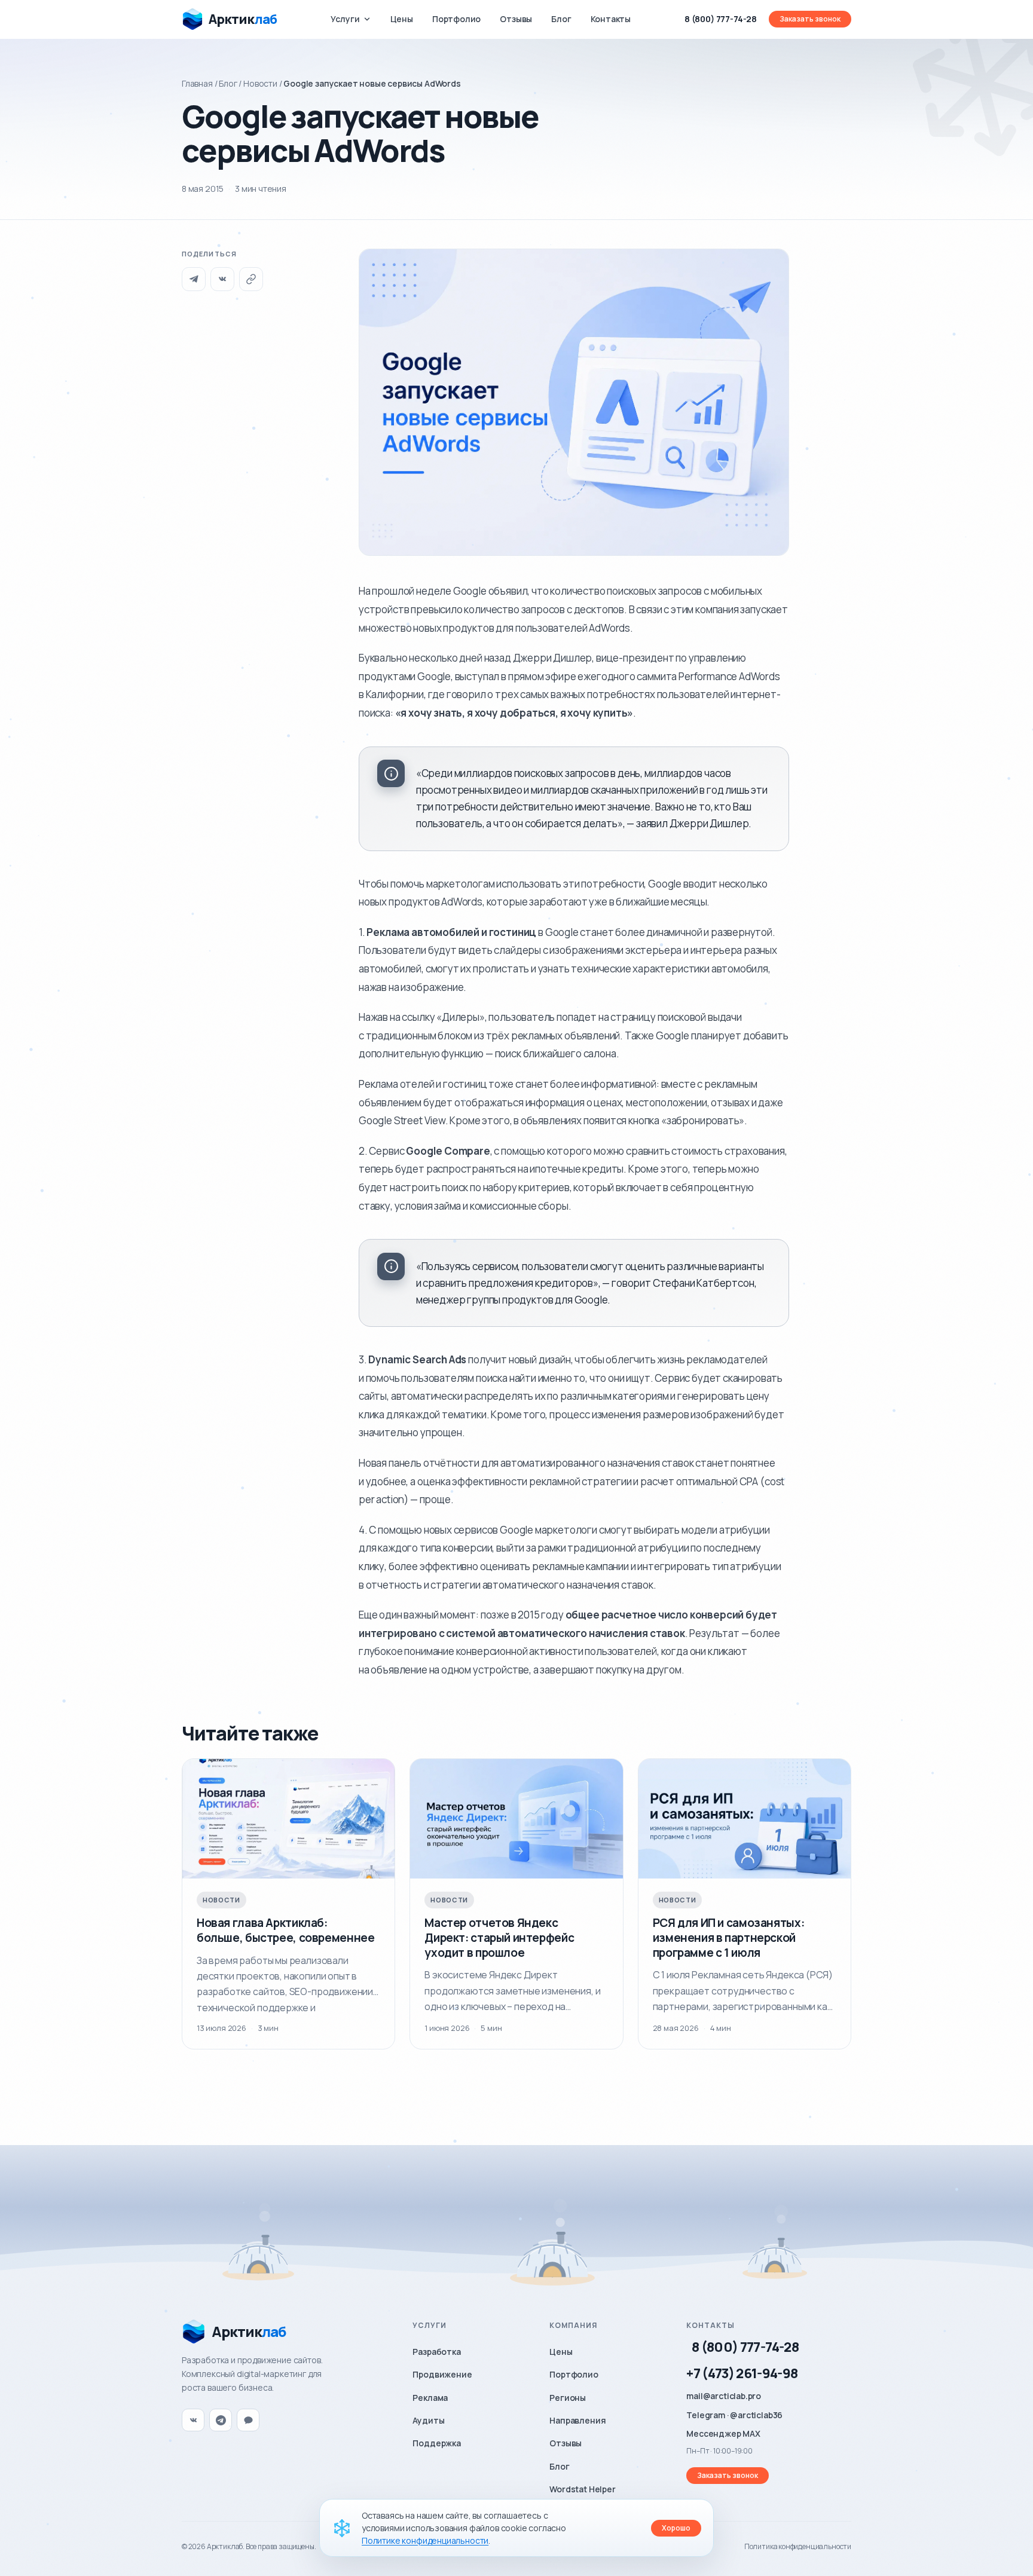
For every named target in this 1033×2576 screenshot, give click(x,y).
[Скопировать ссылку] (251, 279)
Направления (577, 2420)
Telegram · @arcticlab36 (734, 2415)
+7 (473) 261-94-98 (742, 2373)
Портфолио (456, 19)
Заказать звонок (810, 19)
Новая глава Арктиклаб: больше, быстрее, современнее (285, 1930)
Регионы (568, 2398)
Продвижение (442, 2374)
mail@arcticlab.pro (724, 2396)
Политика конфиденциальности (798, 2546)
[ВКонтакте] (222, 279)
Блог (561, 19)
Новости (260, 83)
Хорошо (676, 2528)
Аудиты (428, 2420)
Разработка (436, 2352)
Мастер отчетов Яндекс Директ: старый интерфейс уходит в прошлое (499, 1937)
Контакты (611, 19)
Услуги (345, 19)
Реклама (430, 2398)
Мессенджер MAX (723, 2433)
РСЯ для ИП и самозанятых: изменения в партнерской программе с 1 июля (729, 1937)
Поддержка (436, 2443)
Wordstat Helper (582, 2489)
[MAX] (248, 2420)
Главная (197, 83)
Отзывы (516, 19)
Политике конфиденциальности (425, 2540)
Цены (402, 19)
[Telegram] (194, 279)
